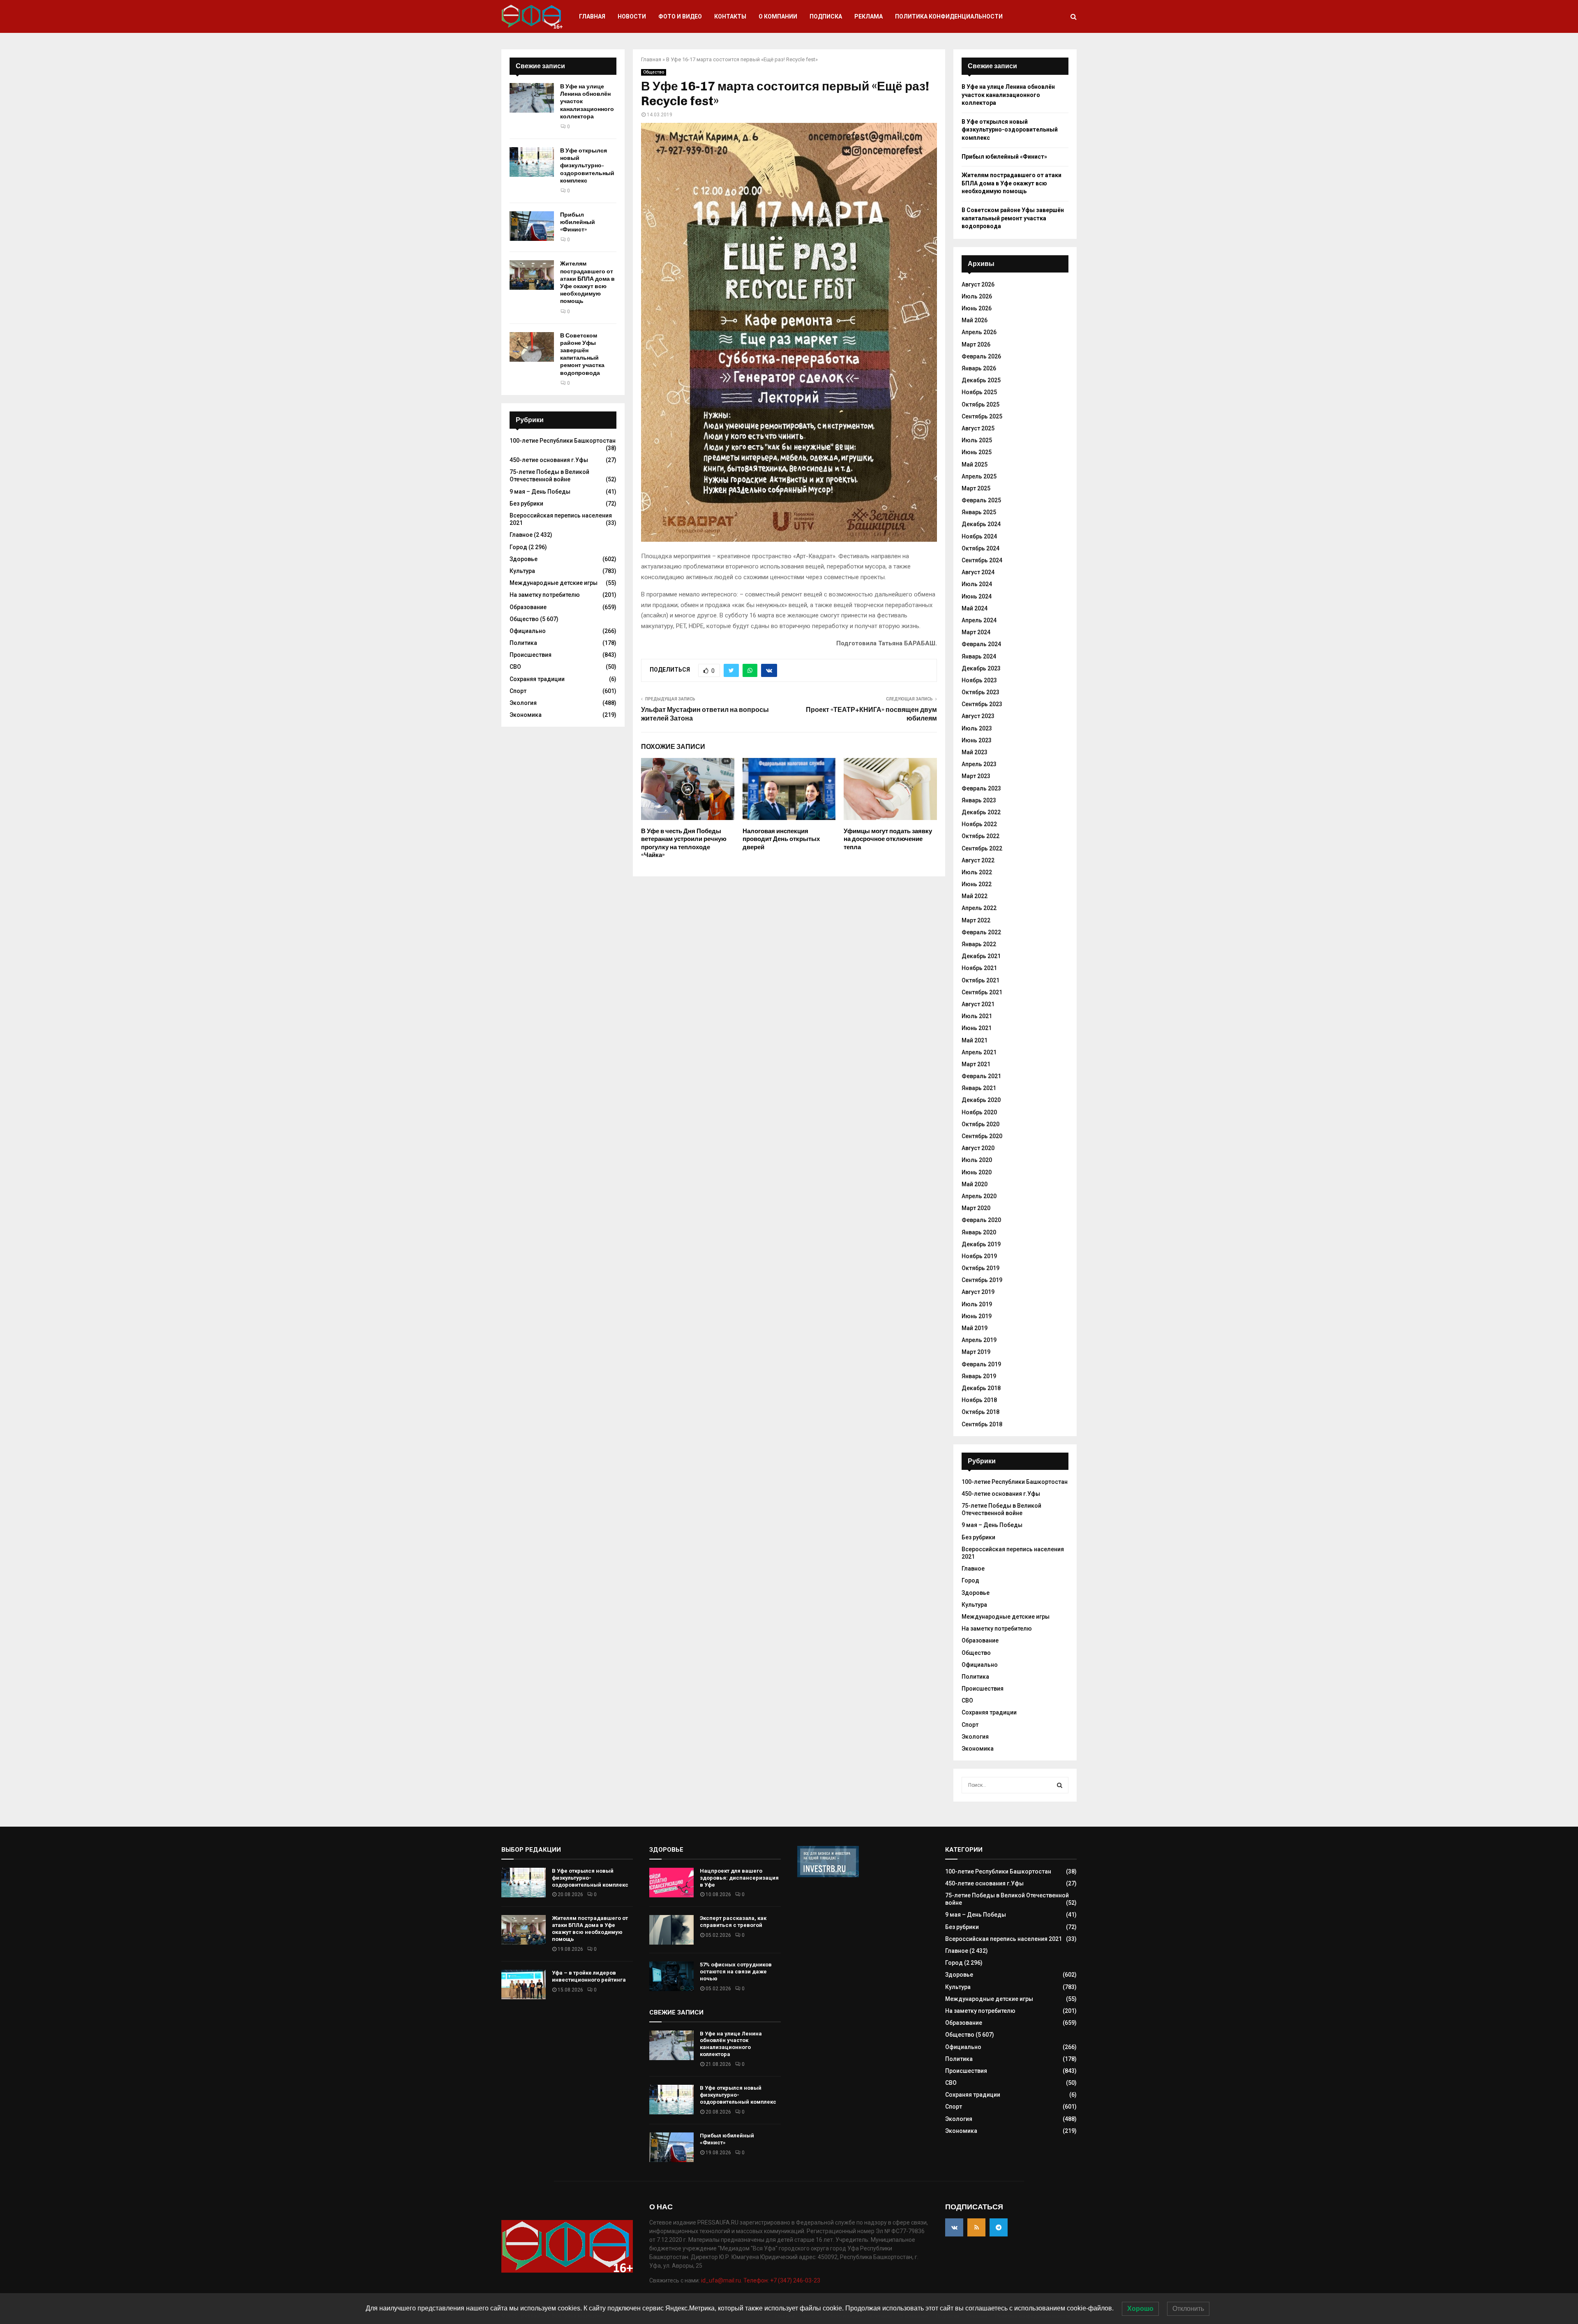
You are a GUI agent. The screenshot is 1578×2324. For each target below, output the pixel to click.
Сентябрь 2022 (982, 848)
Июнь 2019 (977, 1316)
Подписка (826, 16)
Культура (522, 571)
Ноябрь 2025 (979, 392)
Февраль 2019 (981, 1364)
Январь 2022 (979, 944)
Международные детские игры (554, 583)
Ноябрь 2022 (979, 824)
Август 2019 (978, 1292)
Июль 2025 (977, 440)
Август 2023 (978, 716)
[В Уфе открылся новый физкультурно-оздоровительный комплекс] (532, 162)
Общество (654, 72)
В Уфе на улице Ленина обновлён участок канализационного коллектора (1008, 95)
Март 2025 (976, 488)
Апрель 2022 (979, 908)
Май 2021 (975, 1040)
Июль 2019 (977, 1304)
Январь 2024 (979, 656)
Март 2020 (976, 1208)
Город (518, 547)
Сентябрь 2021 (982, 992)
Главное (521, 535)
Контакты (730, 16)
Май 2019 (975, 1328)
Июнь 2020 (977, 1172)
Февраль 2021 (981, 1076)
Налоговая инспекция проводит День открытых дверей (781, 839)
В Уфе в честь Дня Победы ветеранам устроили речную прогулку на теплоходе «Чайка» (684, 843)
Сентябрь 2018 (982, 1424)
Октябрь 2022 (980, 836)
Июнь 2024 (977, 596)
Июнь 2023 (977, 740)
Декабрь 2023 (981, 668)
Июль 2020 (977, 1160)
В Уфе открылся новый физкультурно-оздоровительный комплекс (587, 166)
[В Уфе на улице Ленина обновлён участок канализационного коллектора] (532, 98)
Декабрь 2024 (981, 524)
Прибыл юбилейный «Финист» (578, 222)
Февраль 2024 (981, 644)
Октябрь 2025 (980, 404)
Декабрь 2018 (981, 1388)
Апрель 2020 (979, 1196)
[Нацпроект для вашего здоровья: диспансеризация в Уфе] (671, 1883)
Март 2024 (976, 632)
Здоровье (524, 559)
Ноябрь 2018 (979, 1400)
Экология (523, 703)
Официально (528, 631)
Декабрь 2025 (981, 380)
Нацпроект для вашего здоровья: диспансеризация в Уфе (739, 1878)
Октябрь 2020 (980, 1124)
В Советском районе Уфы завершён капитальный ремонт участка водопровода (582, 354)
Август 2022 (978, 860)
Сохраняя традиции (537, 679)
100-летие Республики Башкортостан (563, 441)
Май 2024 (975, 608)
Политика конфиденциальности (949, 16)
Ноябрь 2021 (979, 968)
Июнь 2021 (977, 1028)
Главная (592, 16)
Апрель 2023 (979, 764)
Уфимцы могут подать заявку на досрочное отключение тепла (888, 839)
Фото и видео (680, 16)
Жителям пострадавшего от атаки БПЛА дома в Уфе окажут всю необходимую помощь (587, 282)
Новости (632, 16)
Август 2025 (978, 428)
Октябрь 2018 (980, 1412)
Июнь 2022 (977, 884)
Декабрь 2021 (981, 956)
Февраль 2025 (981, 500)
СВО (515, 667)
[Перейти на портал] (828, 1875)
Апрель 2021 (979, 1052)
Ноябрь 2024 (979, 536)
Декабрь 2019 (981, 1244)
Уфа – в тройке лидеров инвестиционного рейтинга (589, 1976)
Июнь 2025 (977, 452)
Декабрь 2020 (981, 1100)
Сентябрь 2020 (982, 1136)
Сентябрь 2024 (982, 560)
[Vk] (954, 2227)
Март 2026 (976, 344)
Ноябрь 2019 (979, 1256)
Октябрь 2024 (980, 548)
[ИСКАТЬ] (1060, 1785)
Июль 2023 (977, 728)
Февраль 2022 (981, 932)
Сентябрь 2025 (982, 416)
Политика (523, 643)
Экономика (526, 715)
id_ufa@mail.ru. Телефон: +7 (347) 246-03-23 (761, 2280)
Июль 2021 (977, 1016)
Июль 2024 (977, 584)
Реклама (869, 16)
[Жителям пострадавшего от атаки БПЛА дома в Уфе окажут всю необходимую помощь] (532, 275)
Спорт (518, 691)
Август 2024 (978, 572)
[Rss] (976, 2227)
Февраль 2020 (981, 1220)
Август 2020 (978, 1148)
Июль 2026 (977, 296)
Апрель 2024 (979, 620)
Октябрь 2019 (980, 1268)
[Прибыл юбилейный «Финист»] (532, 226)
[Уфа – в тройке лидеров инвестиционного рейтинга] (524, 1984)
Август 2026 (978, 284)
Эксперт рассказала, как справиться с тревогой (733, 1922)
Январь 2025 (979, 512)
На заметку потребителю (545, 595)
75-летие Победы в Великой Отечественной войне (549, 476)
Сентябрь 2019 (982, 1280)
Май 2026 (975, 320)
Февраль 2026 (981, 356)
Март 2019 (976, 1352)
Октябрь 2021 (980, 980)
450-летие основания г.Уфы (549, 460)
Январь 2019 (979, 1376)
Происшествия (531, 655)
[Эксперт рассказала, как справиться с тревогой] (671, 1930)
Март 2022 (976, 920)
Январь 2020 (979, 1232)
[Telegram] (999, 2227)
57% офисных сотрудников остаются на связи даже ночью (736, 1972)
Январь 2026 (979, 368)
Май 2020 (975, 1184)
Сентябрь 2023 (982, 704)
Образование (528, 607)
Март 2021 (976, 1064)
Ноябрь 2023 (979, 680)
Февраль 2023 (981, 788)
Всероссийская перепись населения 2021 (1004, 1939)
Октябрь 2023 (980, 692)
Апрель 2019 (979, 1340)
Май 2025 (975, 464)
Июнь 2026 (977, 308)
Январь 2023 (979, 800)
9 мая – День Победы (540, 492)
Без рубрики (526, 504)
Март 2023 (976, 776)
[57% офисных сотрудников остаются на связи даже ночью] (671, 1976)
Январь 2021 (979, 1088)
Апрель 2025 (979, 476)
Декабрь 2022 (981, 812)
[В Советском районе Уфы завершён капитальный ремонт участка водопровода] (532, 347)
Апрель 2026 (979, 332)
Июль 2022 (977, 872)
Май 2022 (975, 896)
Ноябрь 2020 (979, 1112)
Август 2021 (978, 1004)
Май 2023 (975, 752)
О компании (778, 16)
